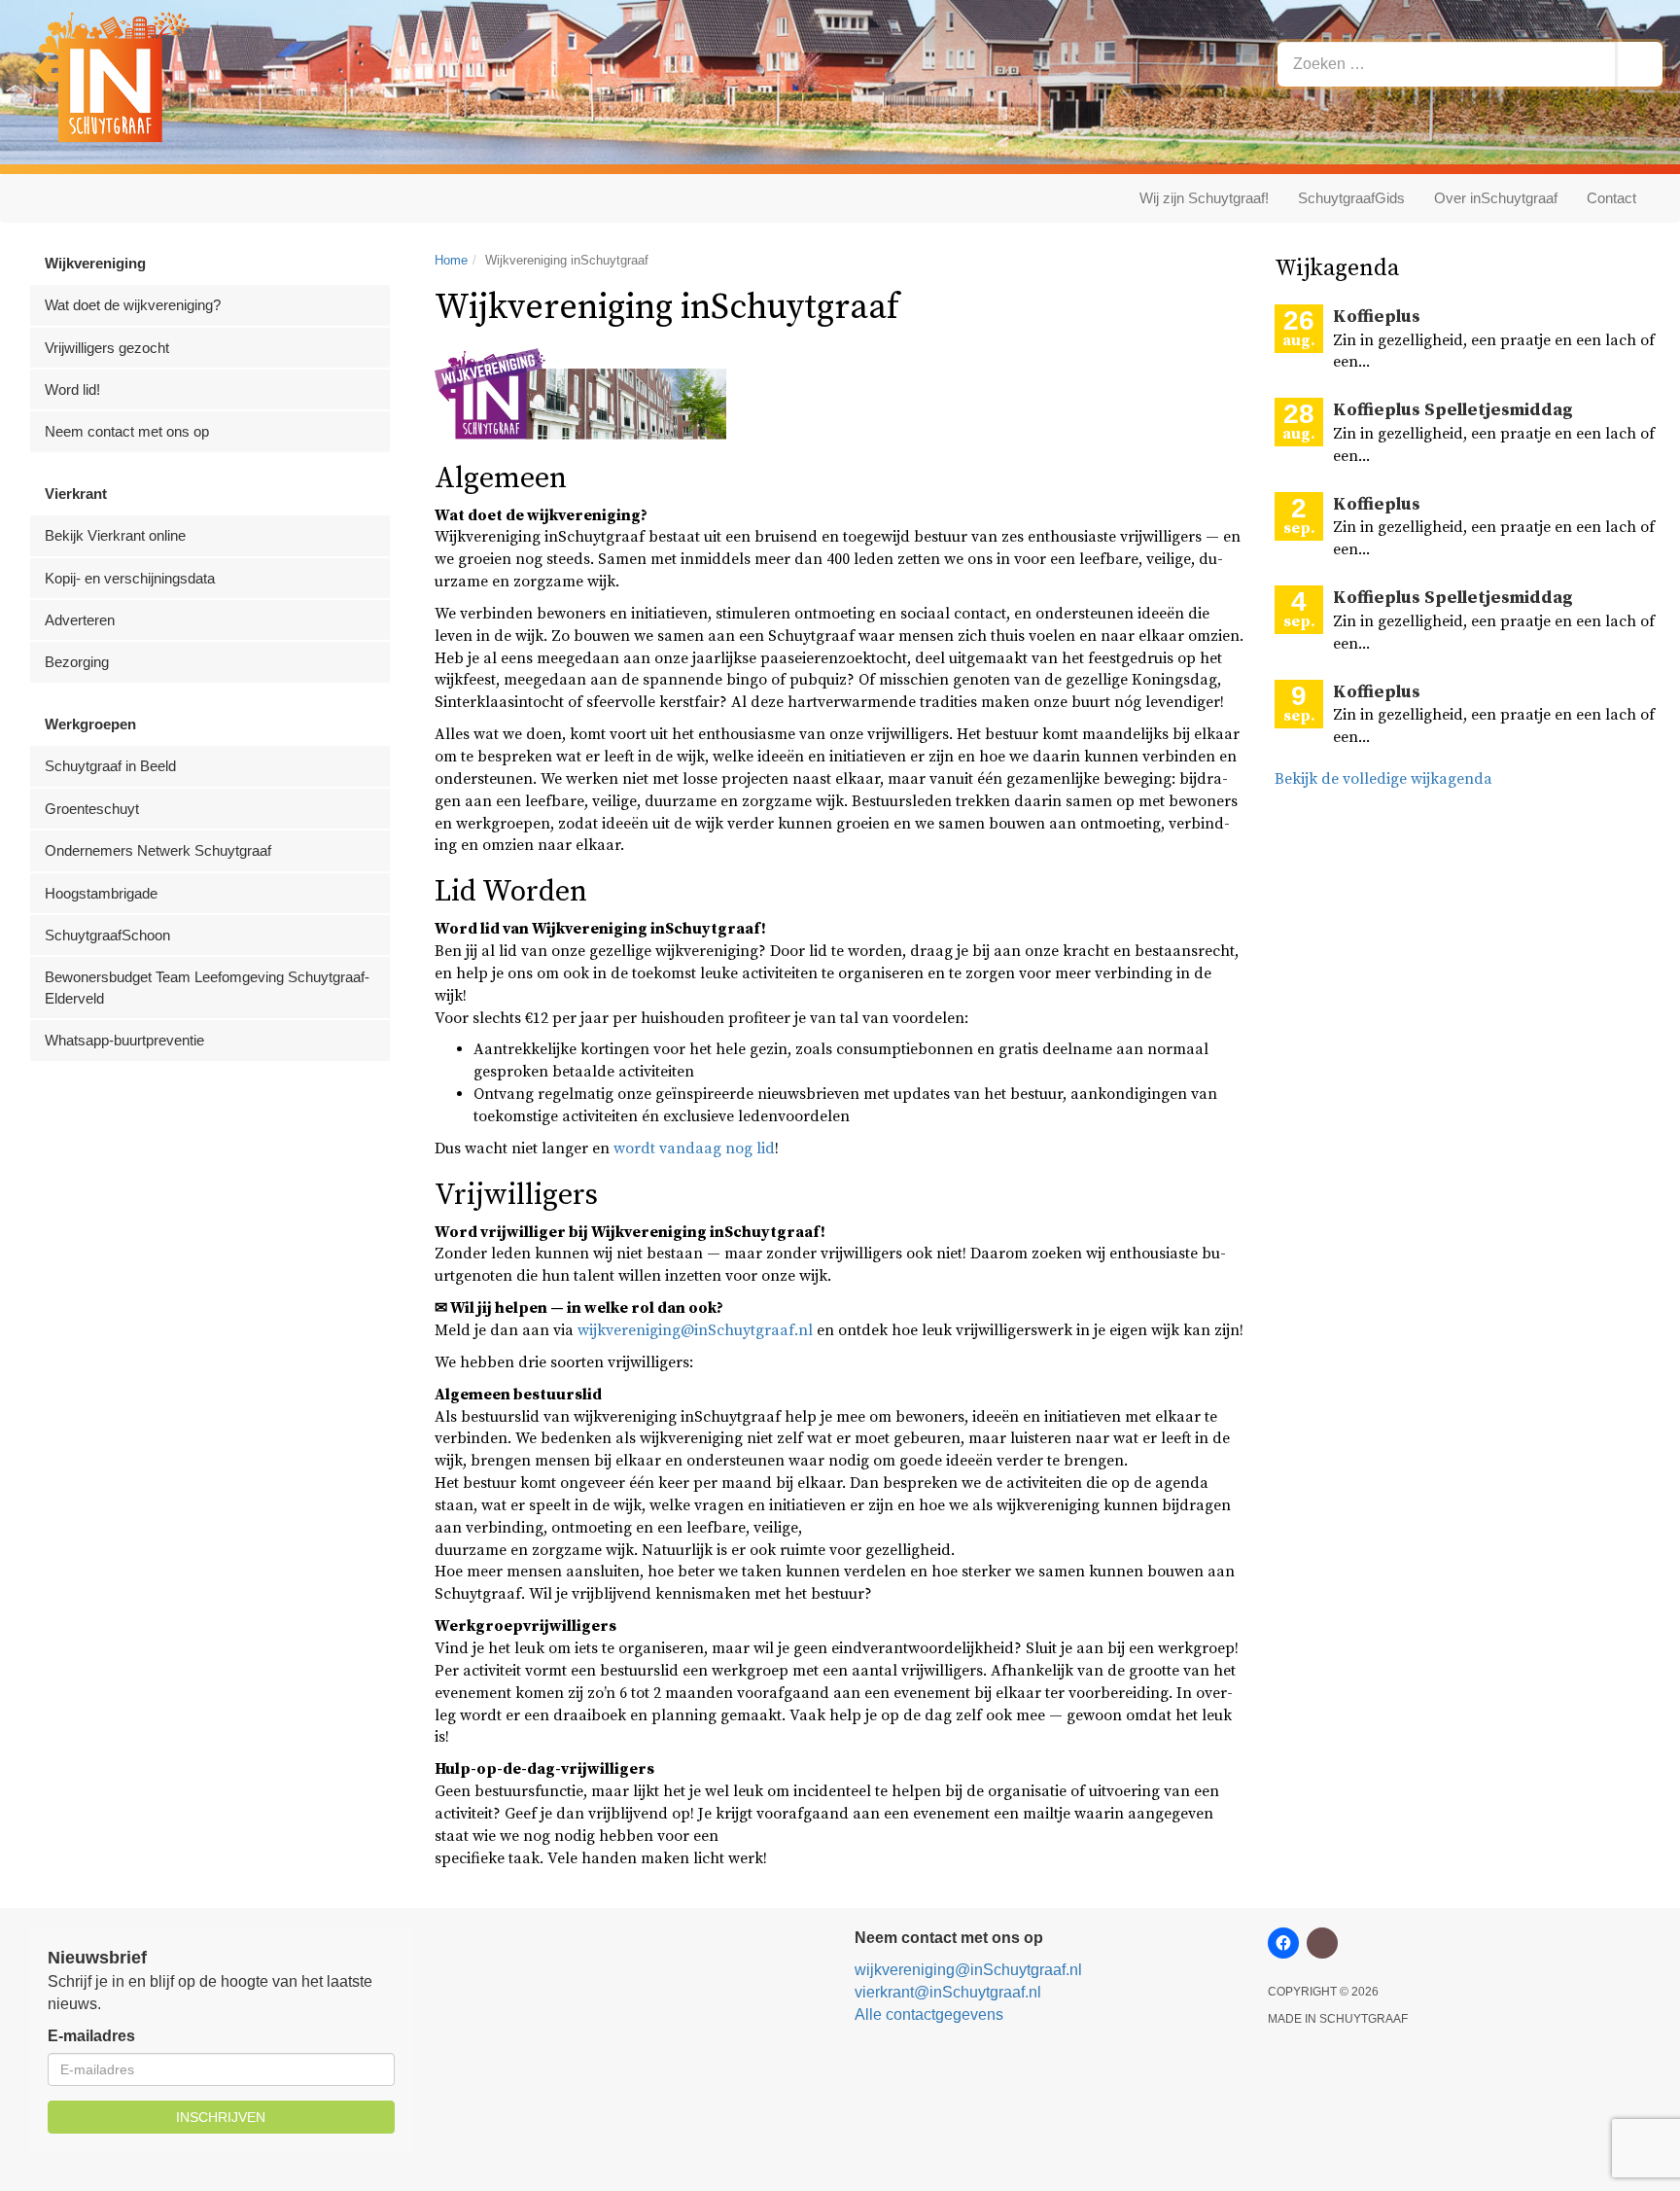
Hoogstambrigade (101, 893)
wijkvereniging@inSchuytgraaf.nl (695, 1330)
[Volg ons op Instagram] (1322, 1943)
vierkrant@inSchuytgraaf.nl (948, 1992)
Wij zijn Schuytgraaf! (1204, 198)
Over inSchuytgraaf (1496, 198)
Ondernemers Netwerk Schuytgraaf (158, 850)
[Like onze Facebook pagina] (1283, 1943)
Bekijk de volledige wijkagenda (1383, 779)
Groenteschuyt (92, 809)
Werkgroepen (90, 724)
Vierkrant (76, 494)
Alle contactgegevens (929, 2014)
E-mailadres (91, 2036)
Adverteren (80, 620)
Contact (1611, 198)
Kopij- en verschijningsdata (130, 578)
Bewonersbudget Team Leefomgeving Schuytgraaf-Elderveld (207, 987)
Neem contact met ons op (127, 431)
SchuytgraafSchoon (107, 935)
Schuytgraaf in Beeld (110, 766)
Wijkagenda (1337, 268)
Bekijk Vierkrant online (115, 535)
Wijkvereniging (95, 263)
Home (451, 260)
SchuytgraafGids (1351, 198)
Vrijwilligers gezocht (107, 348)
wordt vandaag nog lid (694, 1149)
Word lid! (72, 389)
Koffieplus (1377, 317)
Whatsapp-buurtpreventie (124, 1040)
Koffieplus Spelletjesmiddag (1453, 410)
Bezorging (77, 662)
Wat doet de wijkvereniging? (133, 305)
